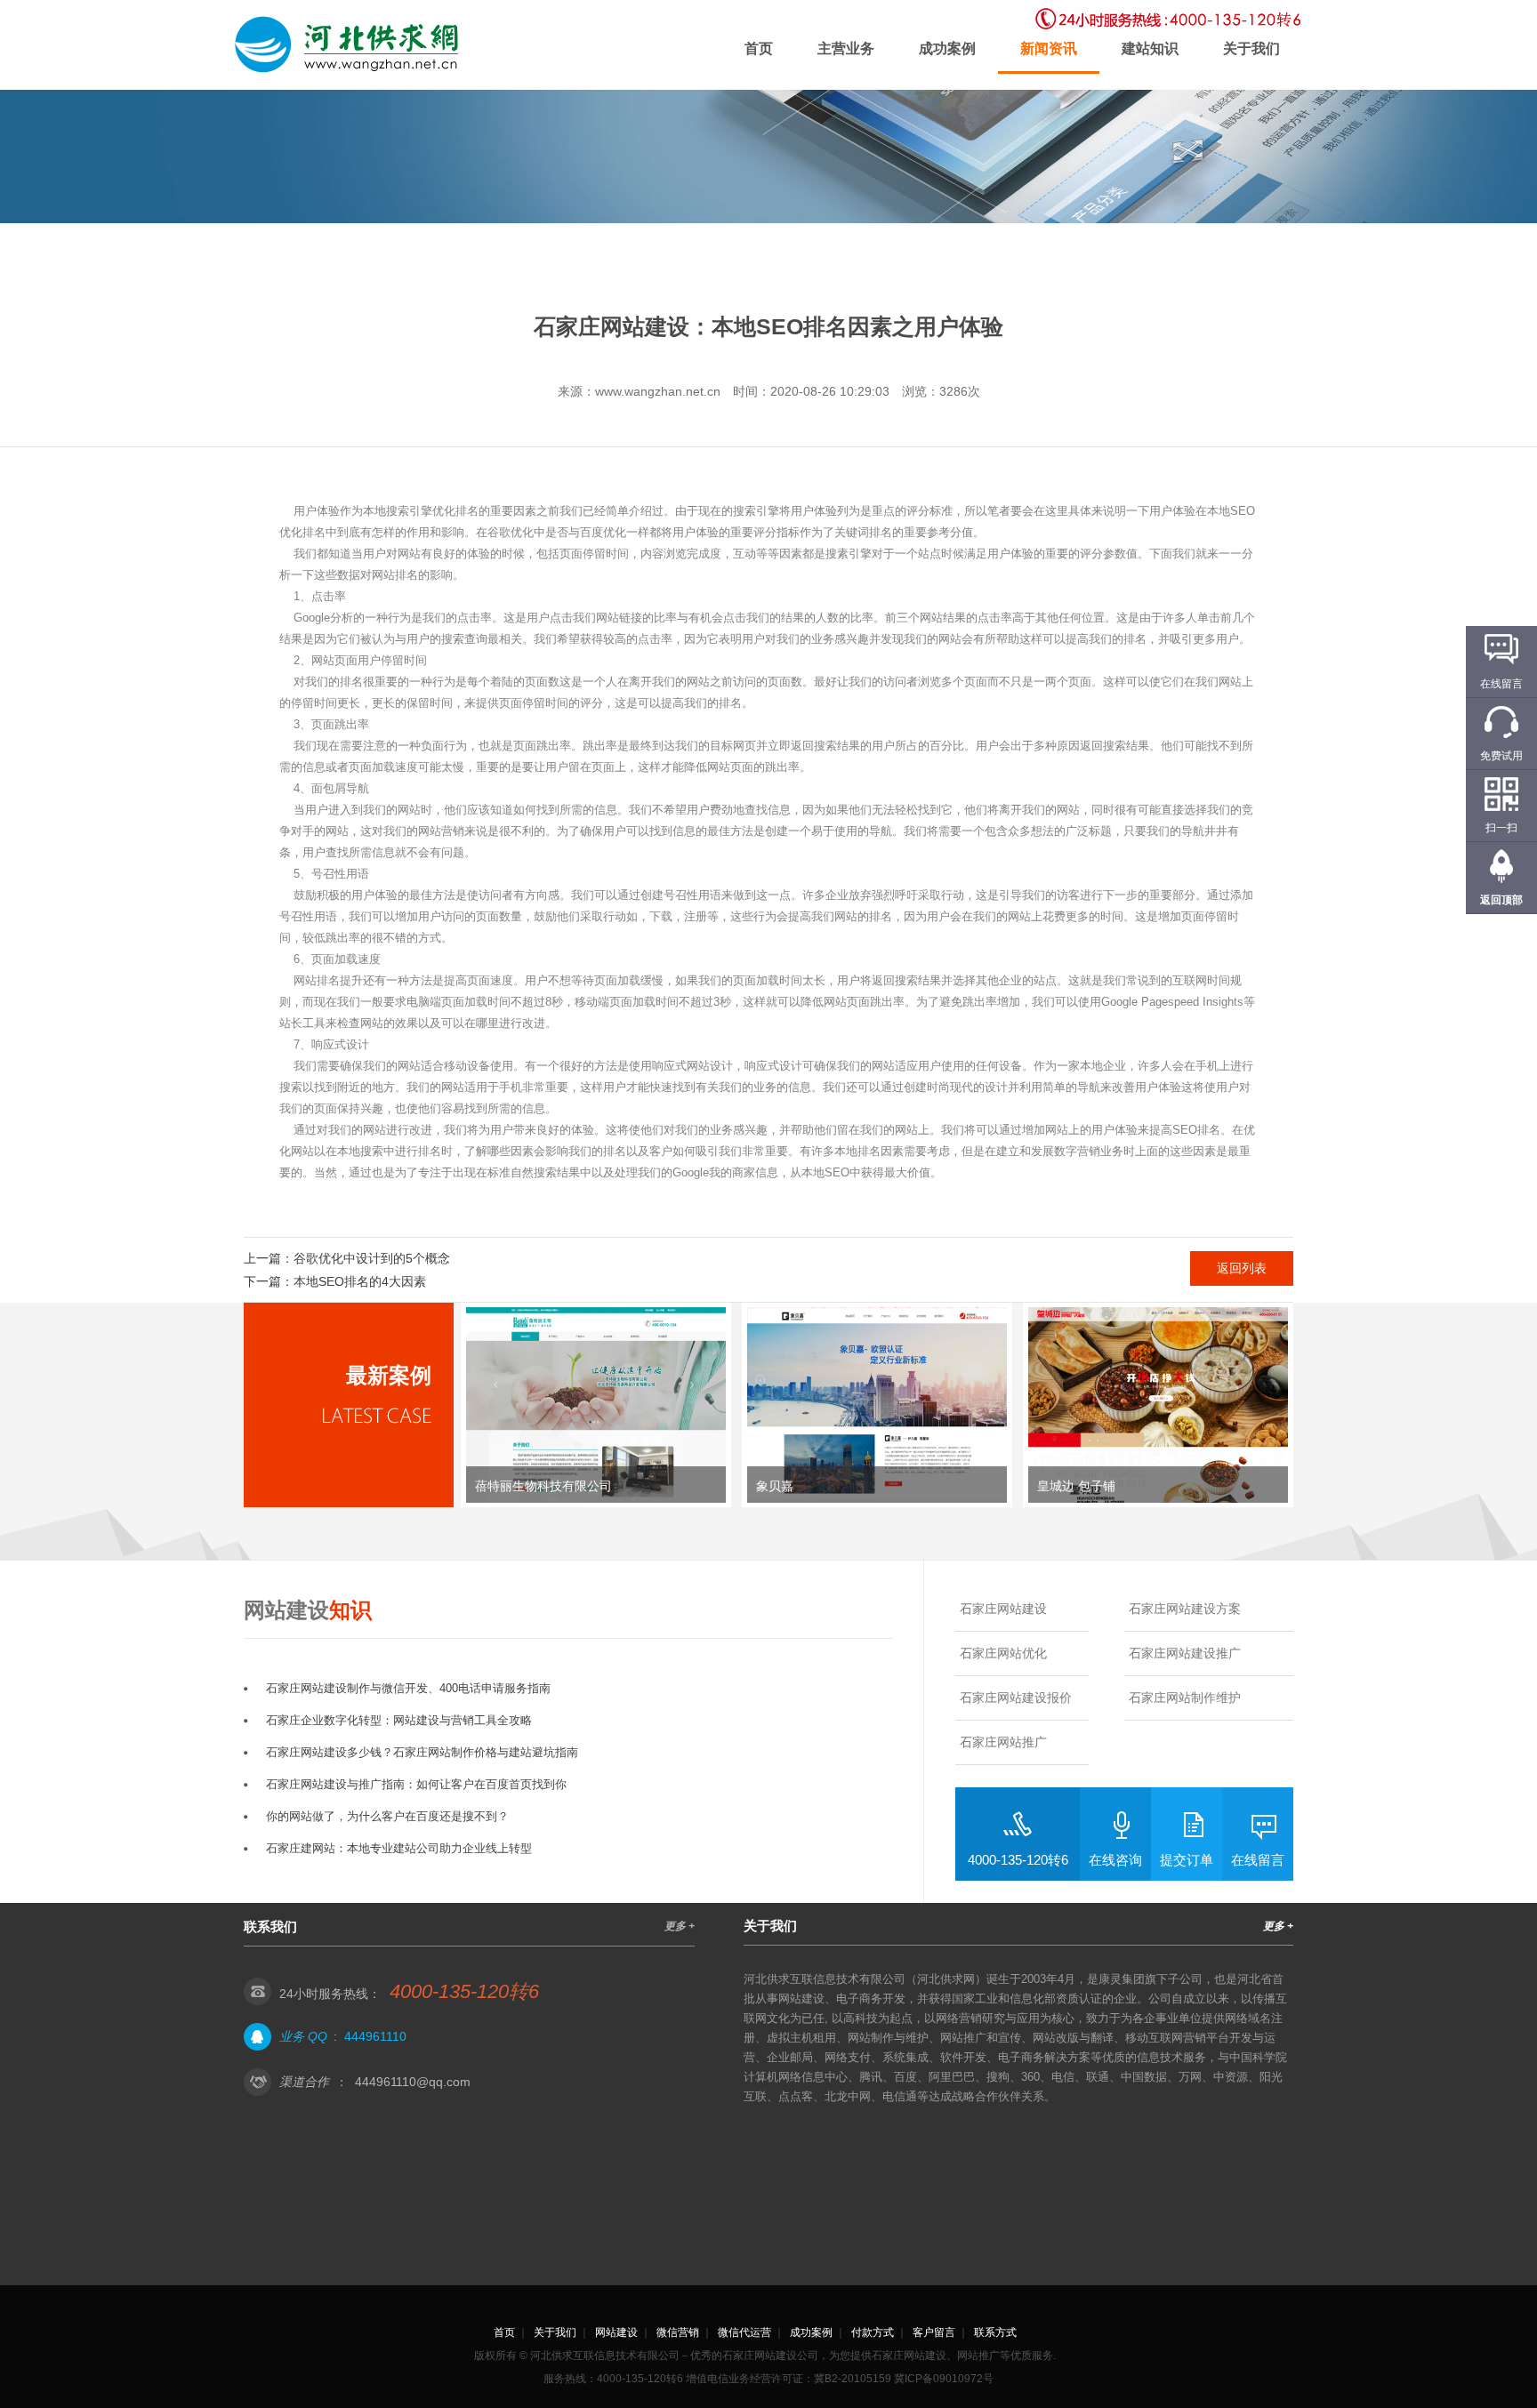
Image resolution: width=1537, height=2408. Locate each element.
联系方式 (995, 2332)
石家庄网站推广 (1003, 1742)
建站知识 (1150, 48)
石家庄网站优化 (1003, 1653)
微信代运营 (744, 2332)
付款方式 (873, 2332)
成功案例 (947, 48)
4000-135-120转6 (1018, 1860)
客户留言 (934, 2332)
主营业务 (846, 48)
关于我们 (1251, 48)
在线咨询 (1115, 1860)
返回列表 (1242, 1268)
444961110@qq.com (413, 2082)
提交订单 (1187, 1860)
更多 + (680, 1926)
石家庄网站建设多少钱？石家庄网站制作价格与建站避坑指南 (422, 1752)
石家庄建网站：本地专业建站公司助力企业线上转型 (399, 1848)
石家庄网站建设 (1003, 1609)
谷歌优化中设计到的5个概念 (372, 1258)
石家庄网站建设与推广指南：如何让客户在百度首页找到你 (416, 1784)
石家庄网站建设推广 (1185, 1653)
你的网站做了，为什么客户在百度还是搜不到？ (387, 1816)
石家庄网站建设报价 (1016, 1698)
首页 (759, 48)
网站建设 (616, 2332)
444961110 (375, 2036)
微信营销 (678, 2332)
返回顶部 (1501, 900)
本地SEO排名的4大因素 (360, 1281)
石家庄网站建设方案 (1185, 1609)
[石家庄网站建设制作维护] (350, 45)
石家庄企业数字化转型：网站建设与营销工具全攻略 (399, 1720)
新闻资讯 (1049, 48)
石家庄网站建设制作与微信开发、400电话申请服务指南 (408, 1688)
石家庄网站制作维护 (1185, 1698)
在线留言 (1258, 1860)
